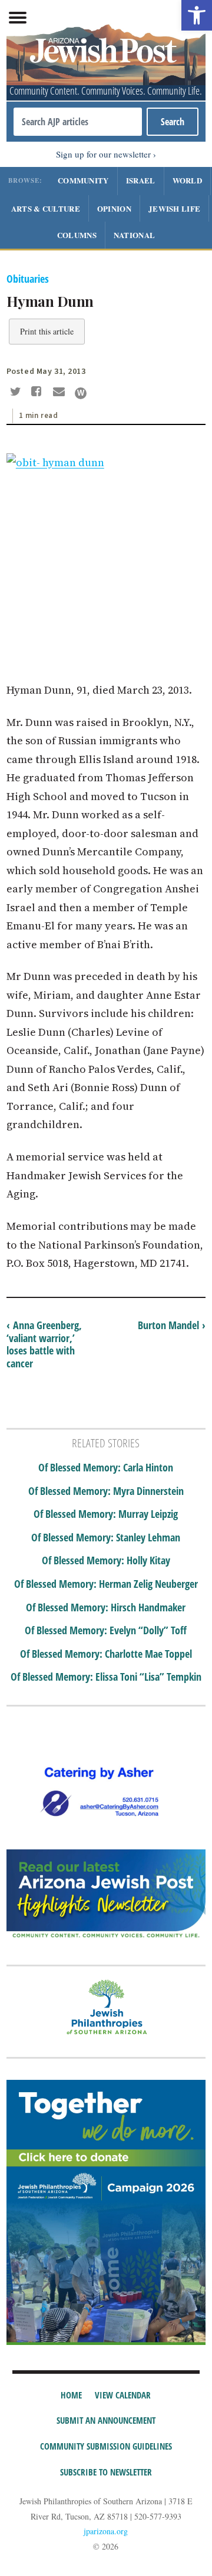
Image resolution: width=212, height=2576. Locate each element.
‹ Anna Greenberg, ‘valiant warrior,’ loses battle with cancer (44, 1344)
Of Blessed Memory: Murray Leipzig (106, 1514)
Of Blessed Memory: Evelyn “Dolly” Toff (106, 1631)
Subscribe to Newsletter (106, 2472)
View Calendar (123, 2395)
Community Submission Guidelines (106, 2446)
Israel (141, 180)
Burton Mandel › (172, 1325)
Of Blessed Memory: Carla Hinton (106, 1468)
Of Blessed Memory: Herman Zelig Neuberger (106, 1584)
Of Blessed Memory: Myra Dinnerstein (106, 1491)
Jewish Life (174, 208)
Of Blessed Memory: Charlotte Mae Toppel (106, 1654)
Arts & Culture (46, 208)
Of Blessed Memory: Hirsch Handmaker (106, 1608)
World (188, 180)
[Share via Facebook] (39, 393)
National (134, 235)
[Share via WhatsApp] (81, 393)
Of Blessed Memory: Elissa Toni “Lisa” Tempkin (106, 1677)
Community (83, 180)
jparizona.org (106, 2531)
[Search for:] (78, 122)
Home (71, 2395)
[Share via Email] (60, 393)
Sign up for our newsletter (103, 154)
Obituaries (28, 279)
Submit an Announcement (106, 2420)
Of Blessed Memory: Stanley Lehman (106, 1538)
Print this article (47, 331)
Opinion (114, 208)
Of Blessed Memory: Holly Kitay (106, 1561)
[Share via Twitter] (17, 393)
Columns (77, 235)
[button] (197, 15)
